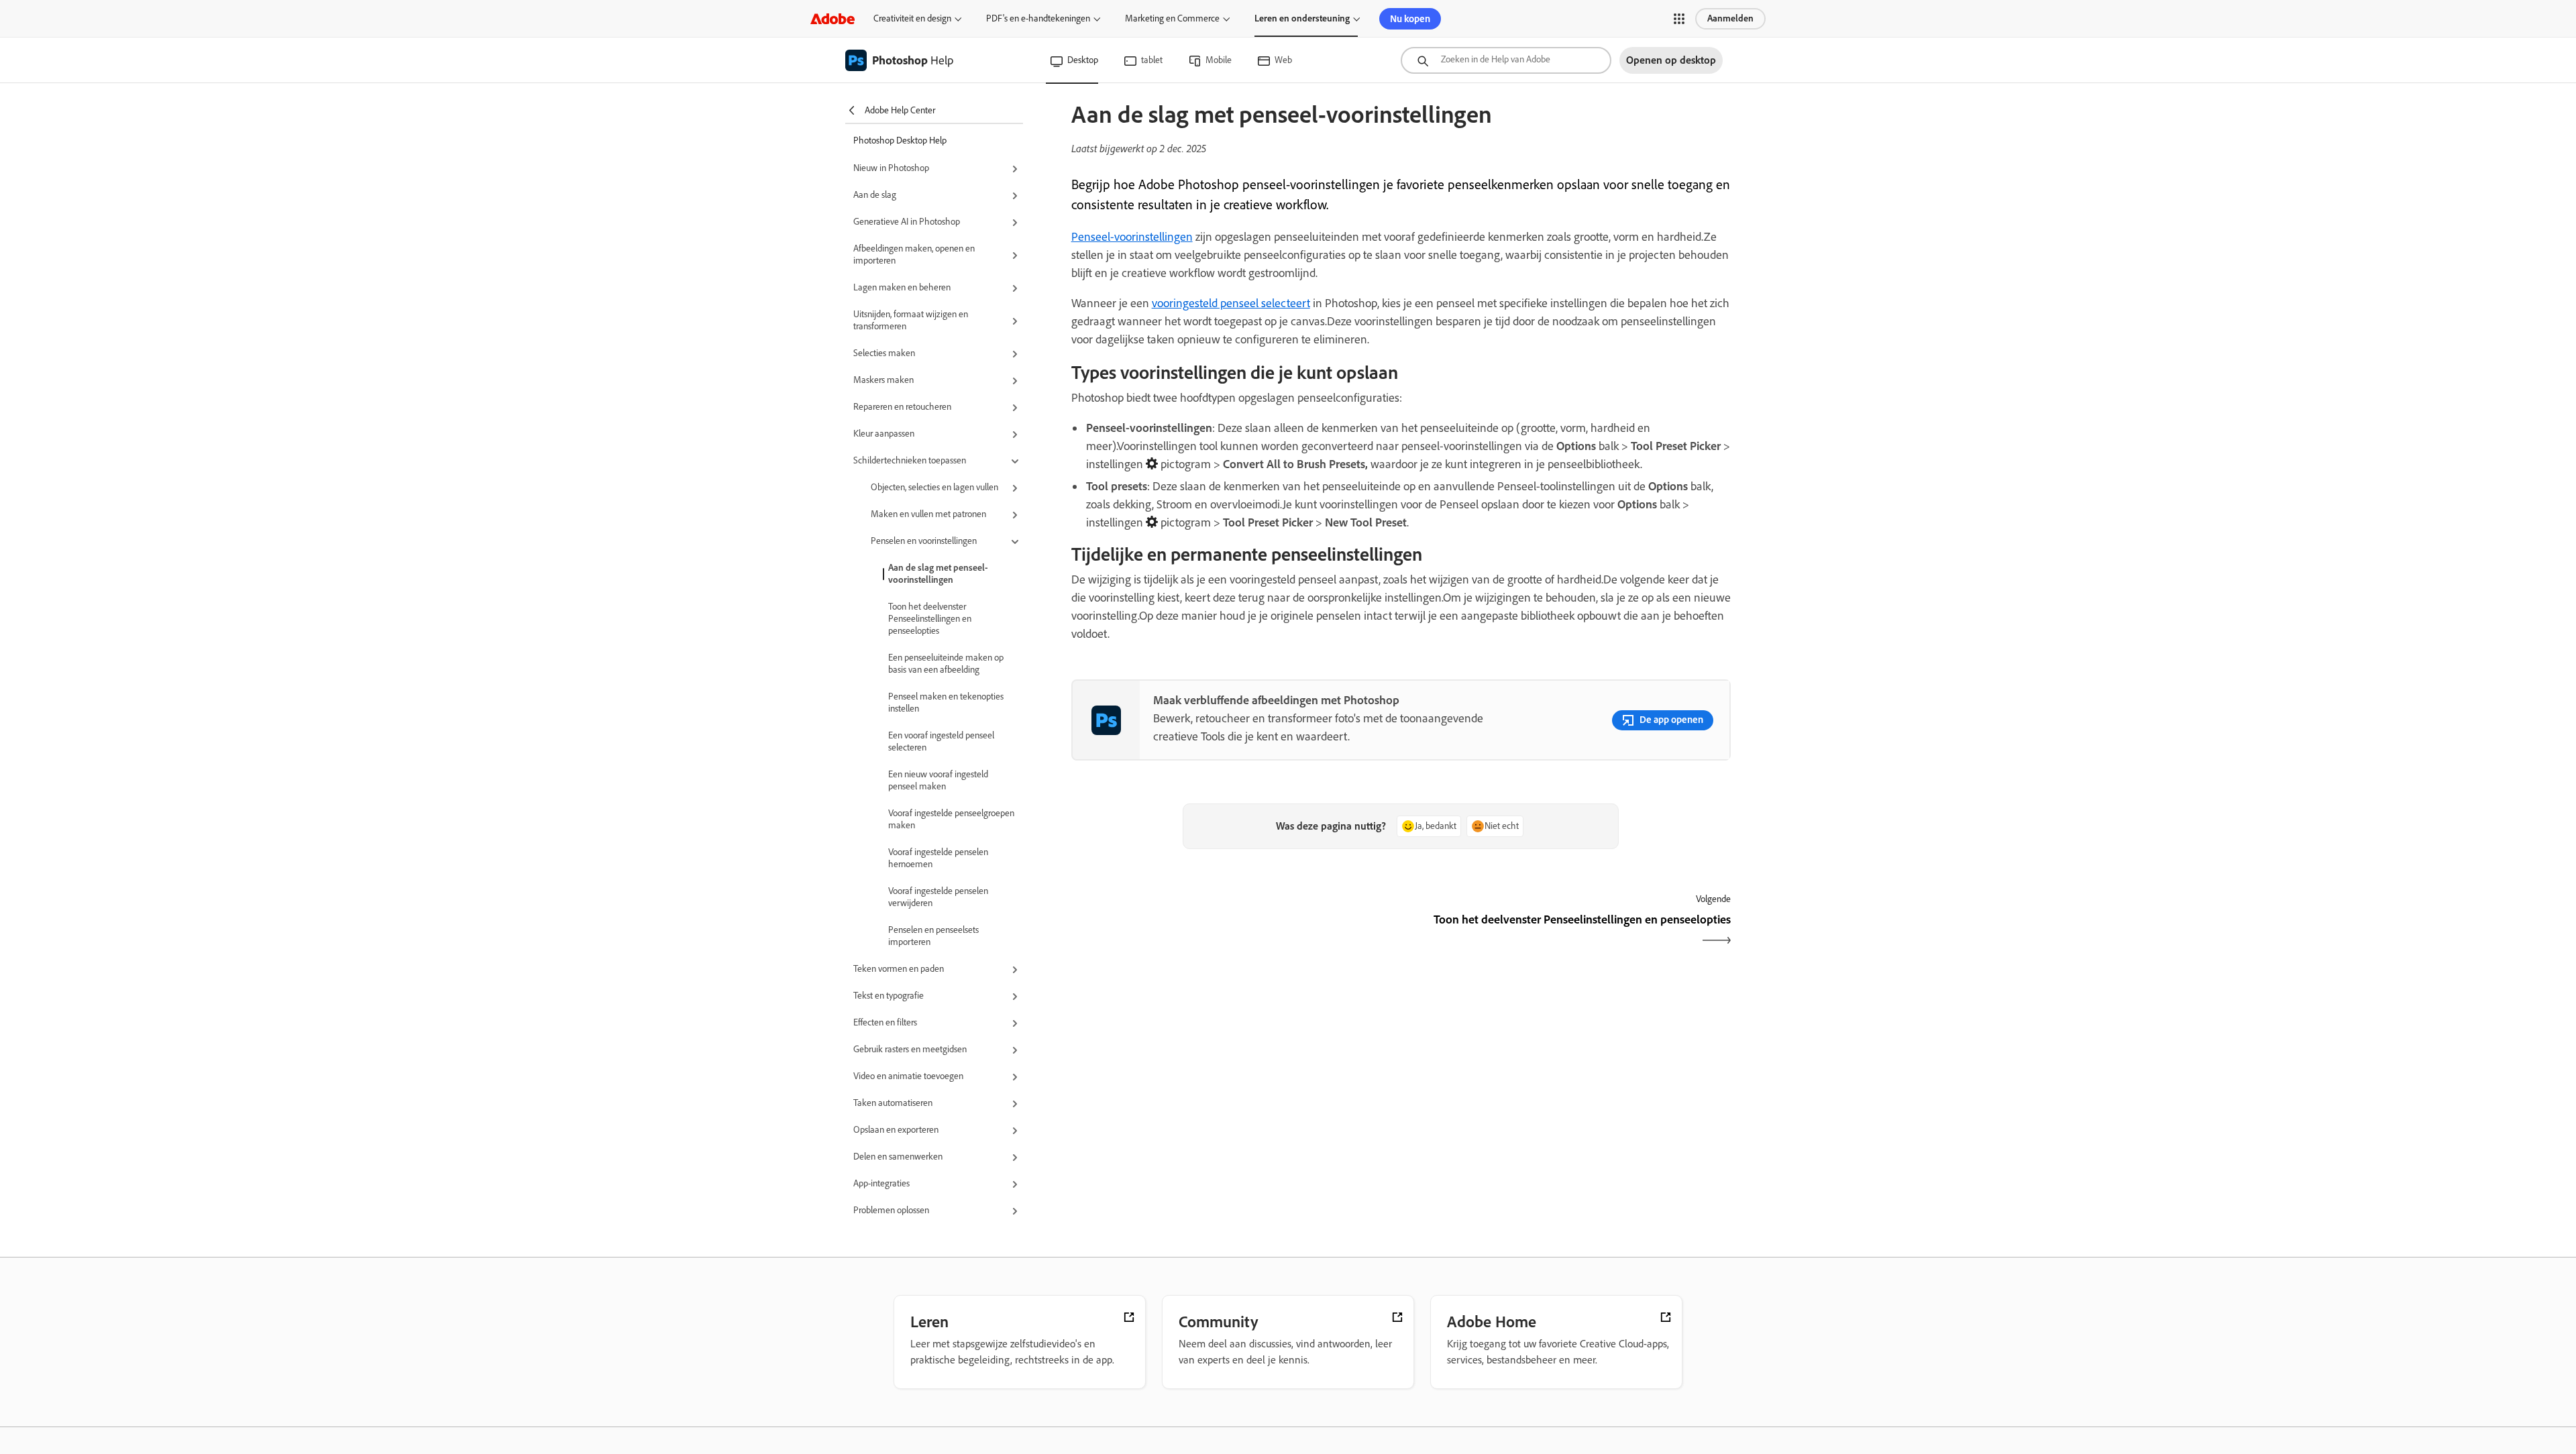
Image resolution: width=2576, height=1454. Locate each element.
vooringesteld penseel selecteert (1231, 303)
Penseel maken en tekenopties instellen (946, 703)
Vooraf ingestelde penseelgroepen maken (951, 819)
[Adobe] (833, 18)
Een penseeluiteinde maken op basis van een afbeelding (946, 664)
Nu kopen (1410, 19)
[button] (1679, 19)
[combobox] (1506, 60)
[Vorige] (1235, 931)
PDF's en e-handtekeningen (1038, 18)
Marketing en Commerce (1172, 18)
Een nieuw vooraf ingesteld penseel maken (938, 780)
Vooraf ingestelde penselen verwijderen (938, 897)
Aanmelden (1730, 18)
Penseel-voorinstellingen (1132, 237)
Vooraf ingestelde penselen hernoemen (938, 858)
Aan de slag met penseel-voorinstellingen (938, 574)
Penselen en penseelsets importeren (933, 936)
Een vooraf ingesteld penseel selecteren (941, 741)
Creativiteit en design (912, 18)
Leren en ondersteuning (1302, 18)
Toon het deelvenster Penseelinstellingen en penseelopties (930, 619)
